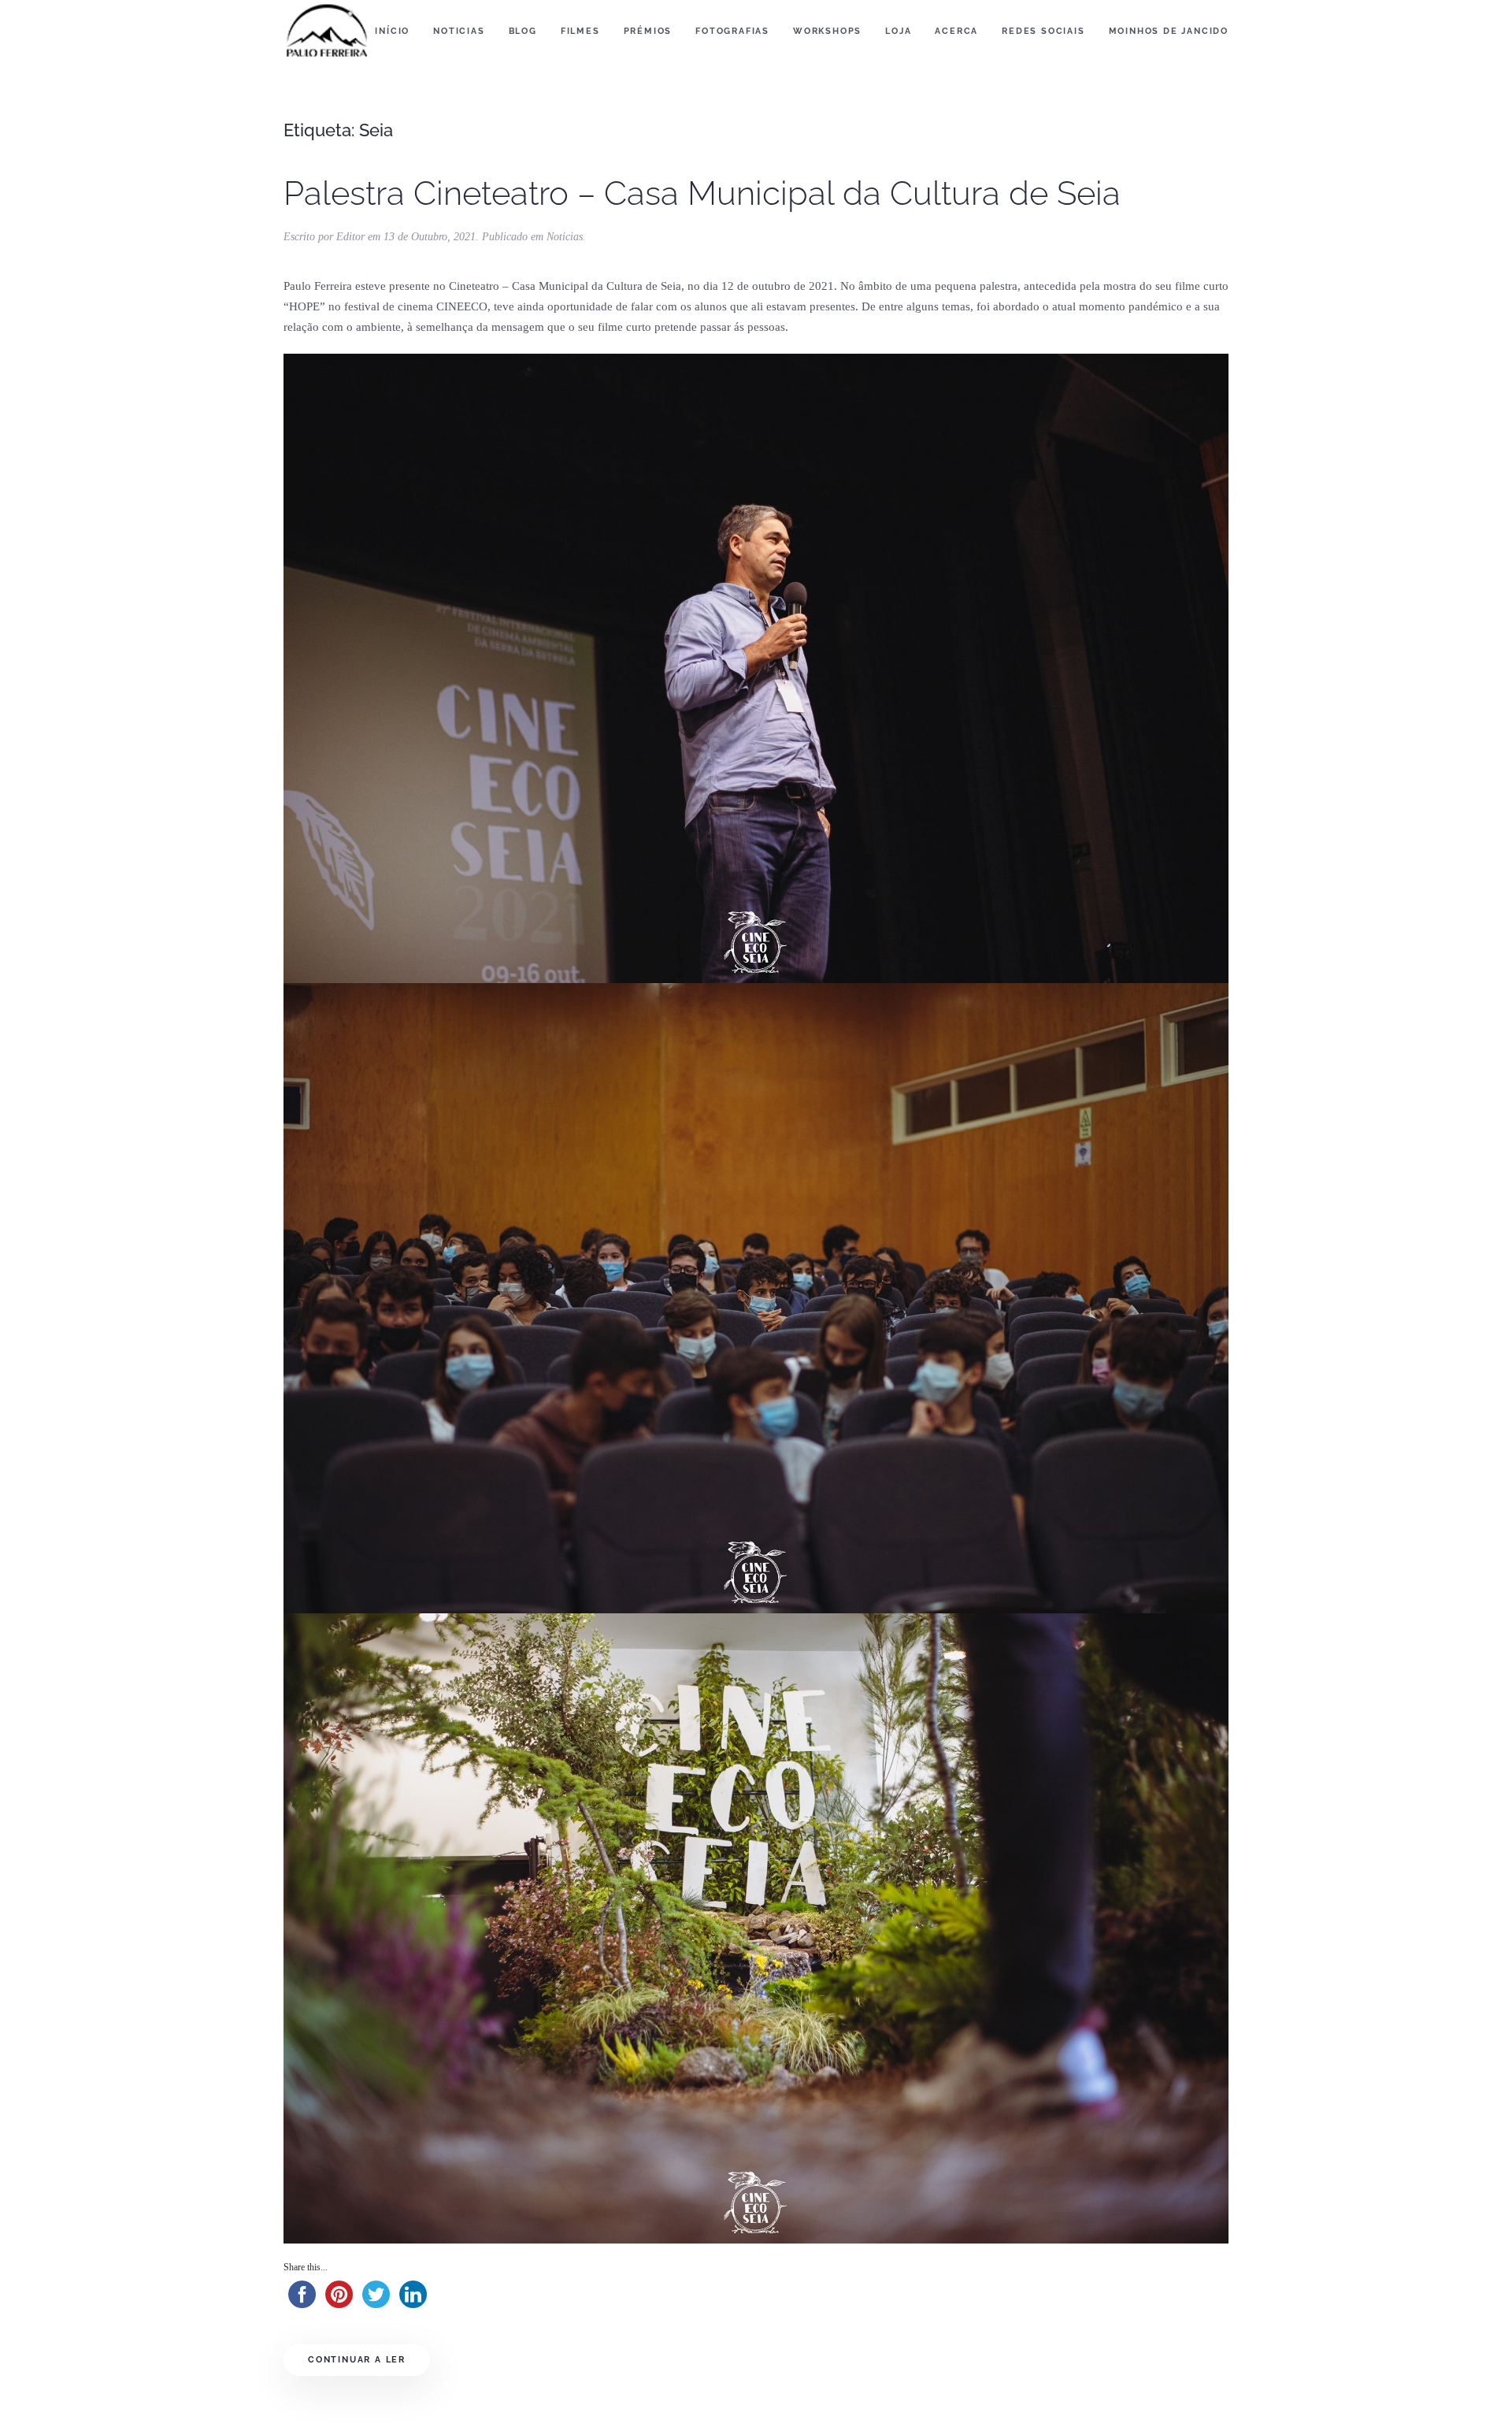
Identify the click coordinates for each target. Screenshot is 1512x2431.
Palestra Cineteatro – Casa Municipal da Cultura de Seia (702, 193)
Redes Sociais (1043, 31)
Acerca (956, 31)
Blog (523, 31)
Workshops (827, 31)
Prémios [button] (648, 31)
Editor (350, 237)
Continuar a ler (357, 2360)
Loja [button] (898, 31)
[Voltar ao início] (327, 32)
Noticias (565, 237)
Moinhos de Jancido (1169, 31)
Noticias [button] (459, 31)
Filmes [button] (580, 31)
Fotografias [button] (732, 31)
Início (392, 31)
